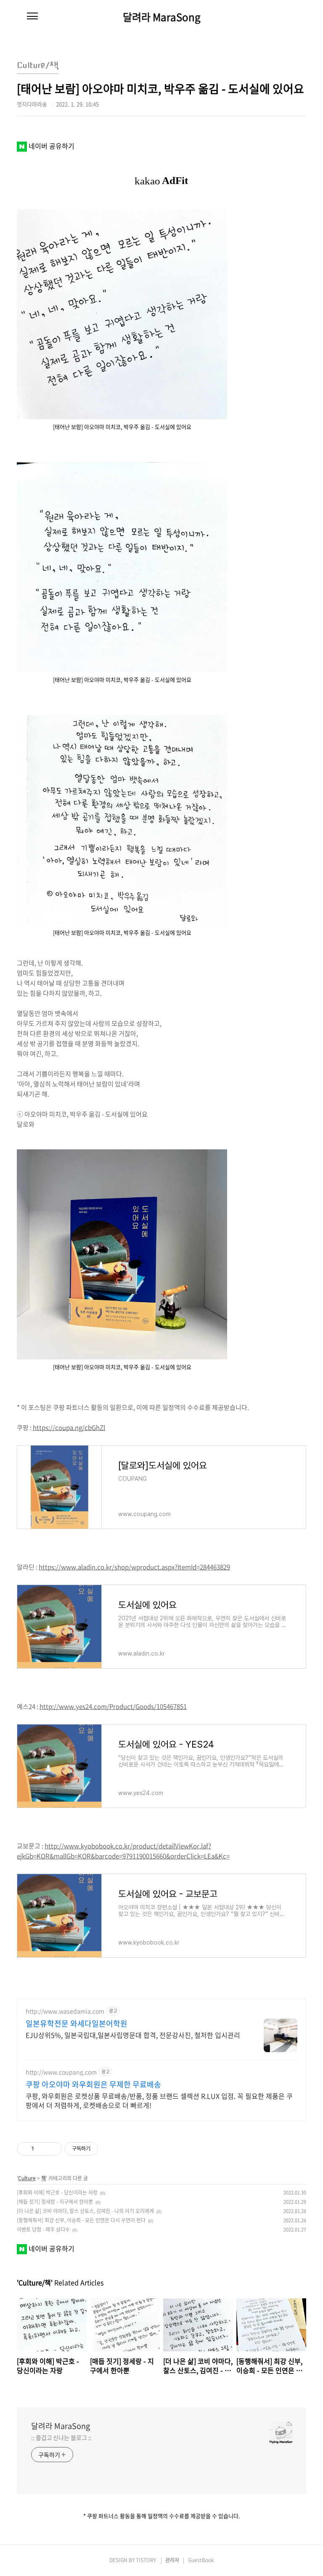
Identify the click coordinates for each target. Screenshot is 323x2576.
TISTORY (146, 2560)
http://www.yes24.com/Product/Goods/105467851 (113, 1706)
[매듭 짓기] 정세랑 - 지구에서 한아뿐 (55, 2202)
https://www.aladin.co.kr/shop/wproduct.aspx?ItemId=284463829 (134, 1567)
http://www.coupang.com (61, 2072)
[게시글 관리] (52, 2149)
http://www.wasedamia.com (65, 2011)
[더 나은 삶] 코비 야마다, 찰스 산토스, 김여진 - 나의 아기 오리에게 (85, 2211)
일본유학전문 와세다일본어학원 (77, 2024)
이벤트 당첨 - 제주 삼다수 (43, 2229)
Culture (27, 2178)
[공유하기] (42, 2149)
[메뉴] (32, 16)
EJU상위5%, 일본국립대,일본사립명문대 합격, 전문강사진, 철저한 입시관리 (133, 2035)
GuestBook (201, 2560)
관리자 (172, 2560)
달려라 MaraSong (162, 17)
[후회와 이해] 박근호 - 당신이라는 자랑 (57, 2192)
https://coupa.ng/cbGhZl (69, 1427)
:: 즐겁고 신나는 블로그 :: (61, 2437)
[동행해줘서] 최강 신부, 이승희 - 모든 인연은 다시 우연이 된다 (81, 2220)
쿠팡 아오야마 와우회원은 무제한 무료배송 (93, 2084)
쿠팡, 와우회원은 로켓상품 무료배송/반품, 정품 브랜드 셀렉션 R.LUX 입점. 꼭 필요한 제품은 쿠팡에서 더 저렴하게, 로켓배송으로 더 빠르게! (159, 2100)
